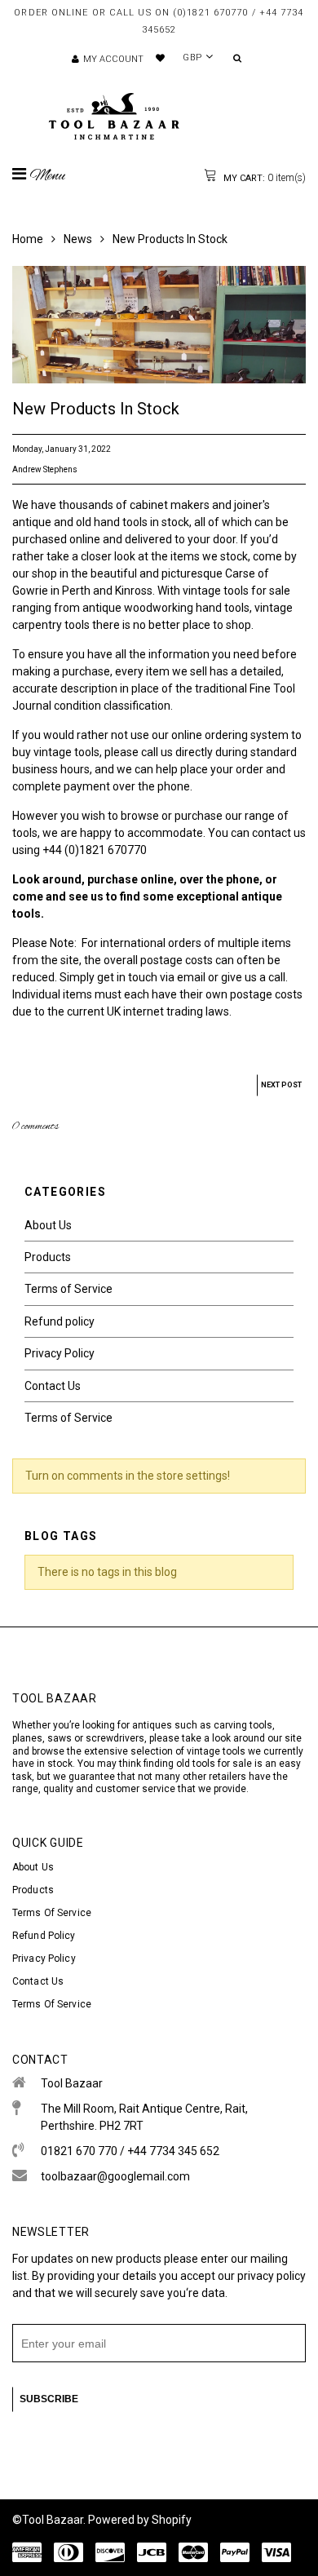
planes (27, 1738)
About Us (48, 1225)
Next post (281, 1085)
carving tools (243, 1725)
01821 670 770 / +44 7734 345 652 (130, 2151)
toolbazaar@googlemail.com (115, 2176)
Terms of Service (68, 1289)
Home (28, 239)
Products (48, 1257)
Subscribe (49, 2399)
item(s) (263, 178)
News (78, 239)
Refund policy (60, 1321)
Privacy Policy (60, 1353)
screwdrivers (115, 1738)
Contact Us (53, 1386)
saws (61, 1738)
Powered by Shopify (140, 2520)
